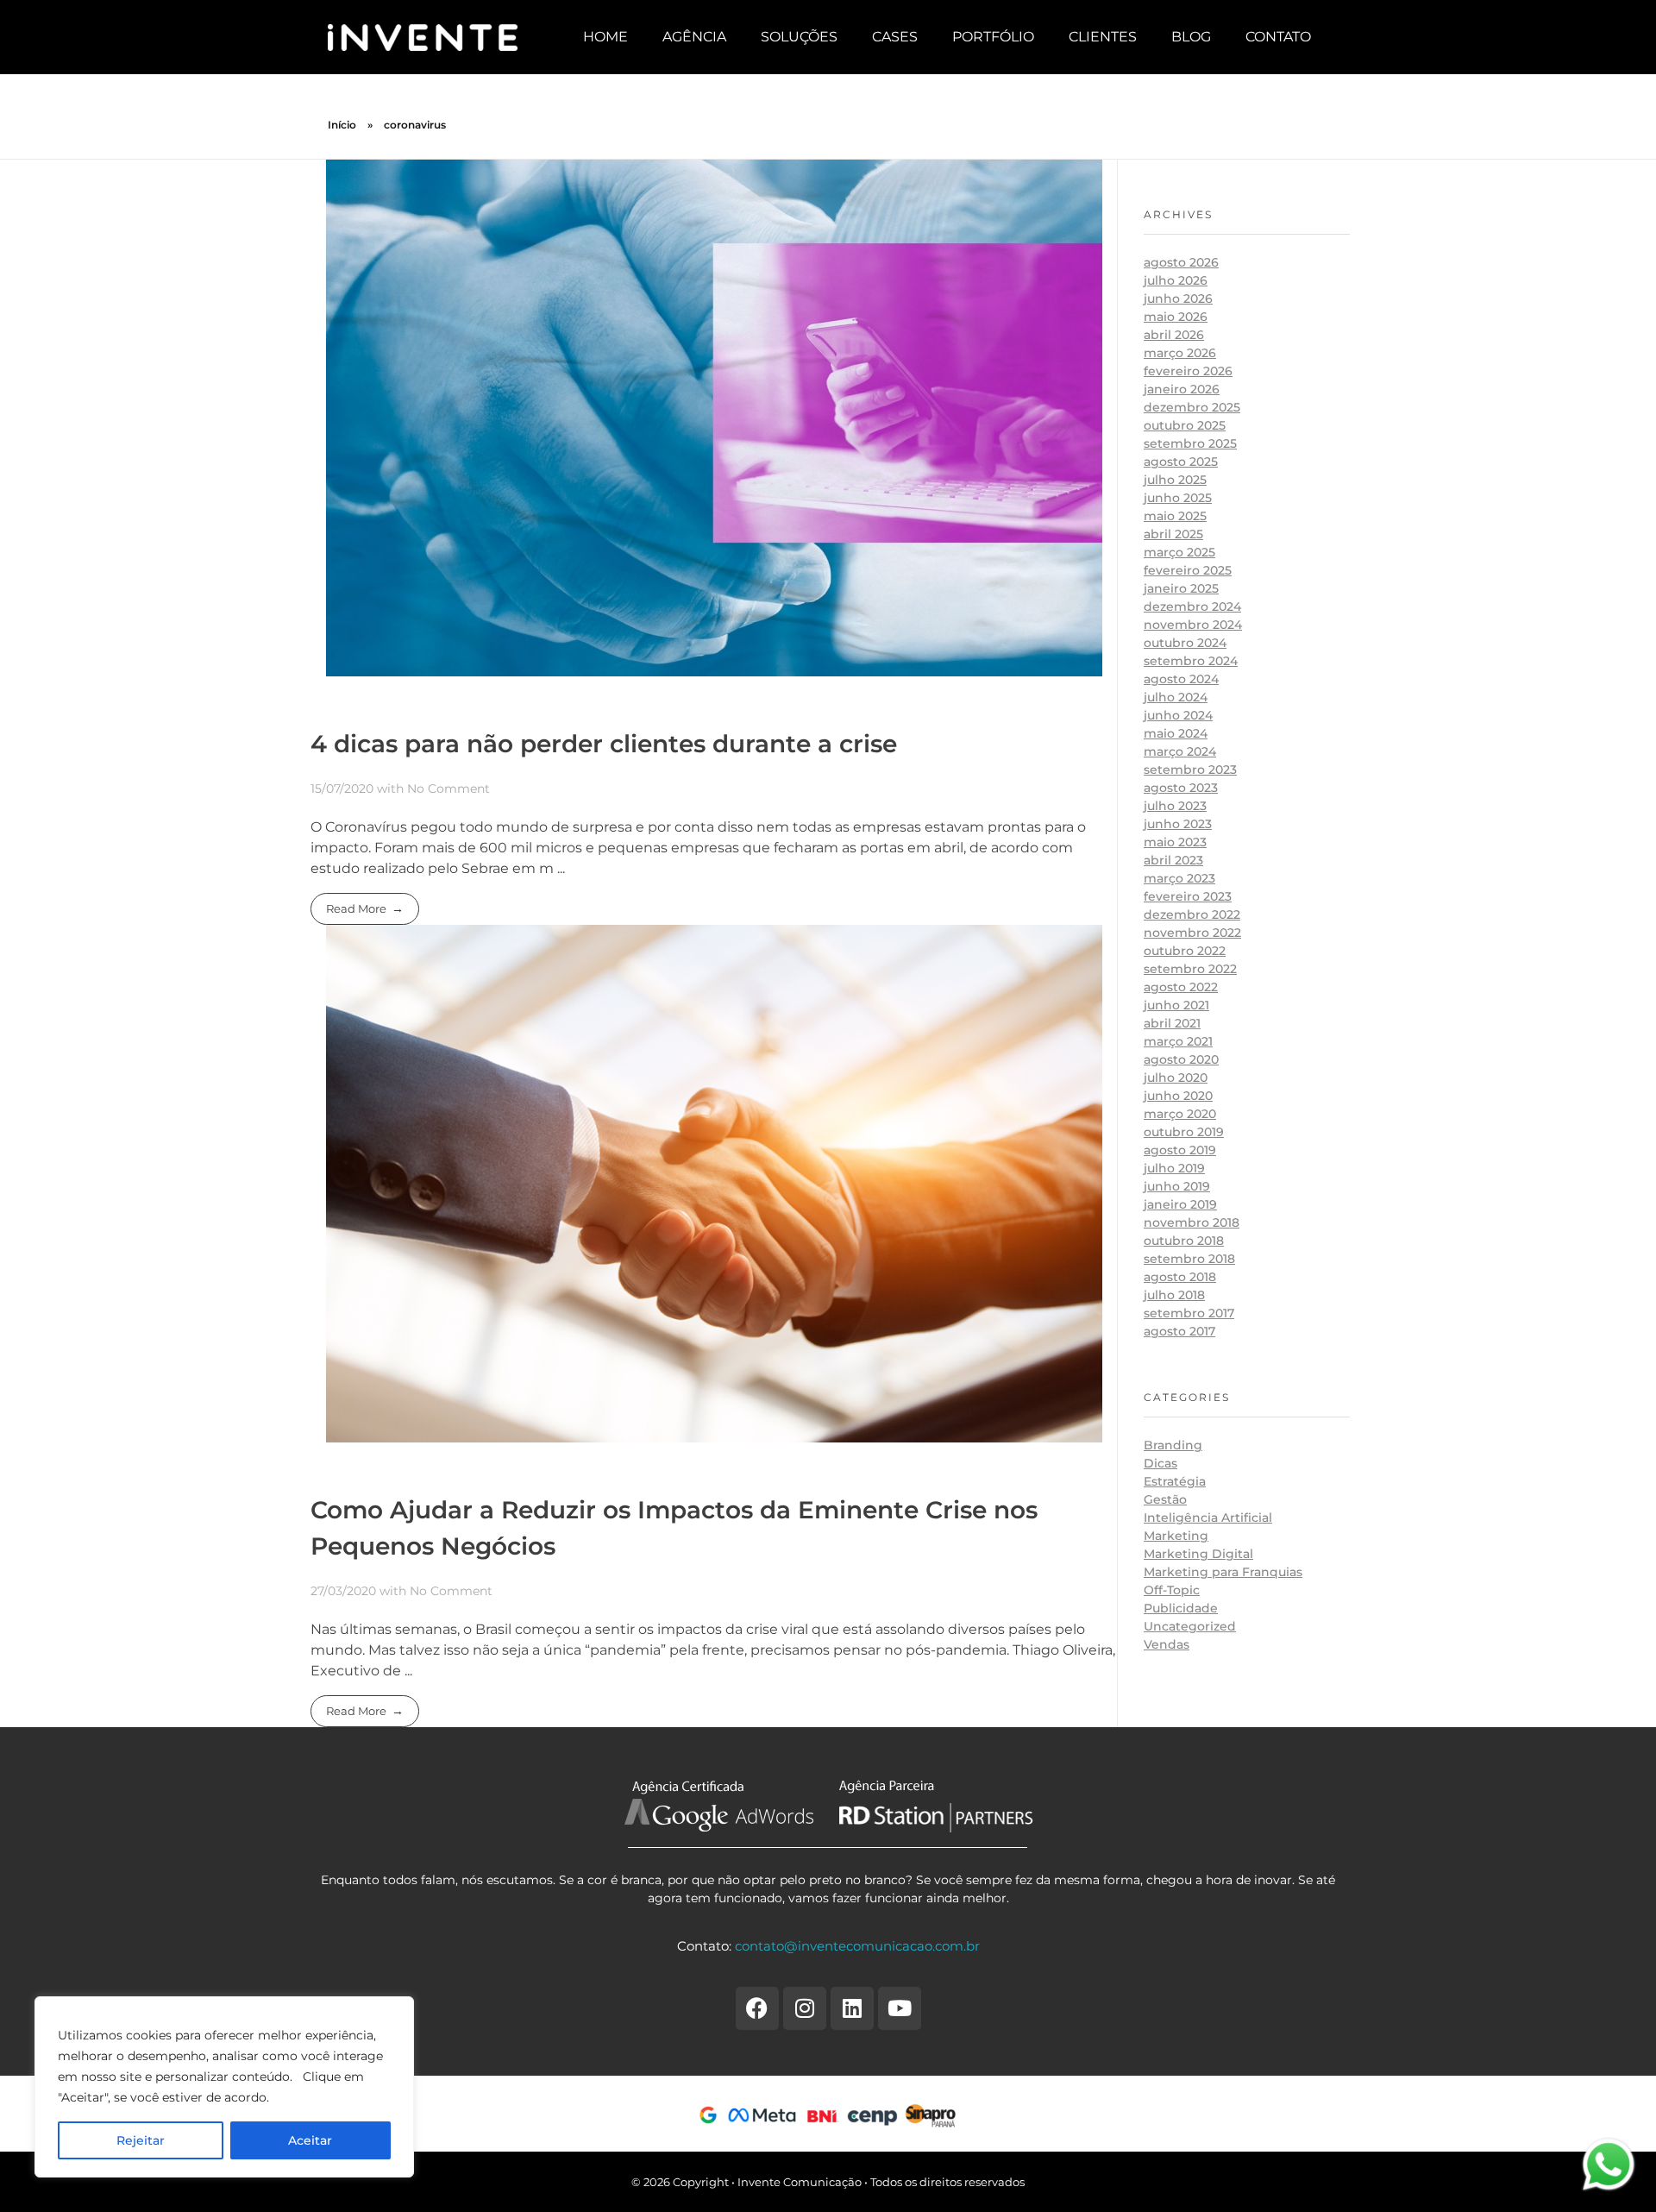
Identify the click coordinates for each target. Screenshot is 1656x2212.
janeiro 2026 (1182, 389)
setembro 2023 (1190, 770)
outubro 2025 (1185, 425)
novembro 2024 (1193, 625)
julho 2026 (1176, 280)
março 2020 (1180, 1114)
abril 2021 (1172, 1023)
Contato (1278, 37)
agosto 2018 (1180, 1277)
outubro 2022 (1185, 951)
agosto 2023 (1181, 788)
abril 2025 (1173, 534)
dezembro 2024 (1192, 606)
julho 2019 (1174, 1168)
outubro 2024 (1185, 643)
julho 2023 (1175, 806)
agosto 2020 (1181, 1059)
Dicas (1160, 1463)
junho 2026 (1178, 298)
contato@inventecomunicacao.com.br (857, 1946)
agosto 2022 (1181, 987)
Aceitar (310, 2140)
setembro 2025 (1190, 443)
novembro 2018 (1192, 1222)
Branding (1173, 1445)
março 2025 (1179, 552)
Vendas (1167, 1644)
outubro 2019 (1184, 1132)
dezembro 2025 (1192, 407)
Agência (694, 37)
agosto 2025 (1181, 462)
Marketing (1176, 1536)
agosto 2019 (1180, 1150)
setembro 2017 (1189, 1313)
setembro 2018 (1189, 1259)
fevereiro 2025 (1188, 570)
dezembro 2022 (1192, 914)
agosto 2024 (1181, 679)
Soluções (799, 37)
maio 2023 (1175, 842)
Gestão (1165, 1499)
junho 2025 (1178, 498)
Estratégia (1175, 1481)
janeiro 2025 (1181, 588)
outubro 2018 (1184, 1241)
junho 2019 (1177, 1186)
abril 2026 (1174, 335)
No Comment (448, 789)
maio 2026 (1176, 317)
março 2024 (1180, 751)
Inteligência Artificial (1208, 1518)
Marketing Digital (1198, 1554)
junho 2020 (1178, 1096)
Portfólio (993, 37)
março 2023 (1179, 878)
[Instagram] (805, 2008)
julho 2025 (1175, 480)
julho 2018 (1174, 1295)
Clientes (1103, 37)
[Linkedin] (852, 2008)
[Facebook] (757, 2008)
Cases (895, 37)
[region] (224, 2087)
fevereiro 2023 (1188, 896)
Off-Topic (1172, 1590)
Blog (1191, 37)
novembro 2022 (1192, 933)
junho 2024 (1178, 715)
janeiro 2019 (1180, 1204)
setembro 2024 (1191, 661)
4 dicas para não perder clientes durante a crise (604, 744)
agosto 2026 (1181, 262)
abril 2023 (1173, 860)
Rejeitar (141, 2140)
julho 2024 (1176, 697)
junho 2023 (1178, 824)
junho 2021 (1176, 1005)
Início (342, 125)
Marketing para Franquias (1223, 1572)
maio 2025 (1175, 516)
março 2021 (1178, 1041)
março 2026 (1180, 353)
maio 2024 (1176, 733)
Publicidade (1181, 1608)
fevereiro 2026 (1188, 371)
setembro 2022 (1190, 969)
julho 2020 (1176, 1078)
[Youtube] (900, 2008)
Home (605, 37)
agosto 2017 (1179, 1331)
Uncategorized (1190, 1626)
